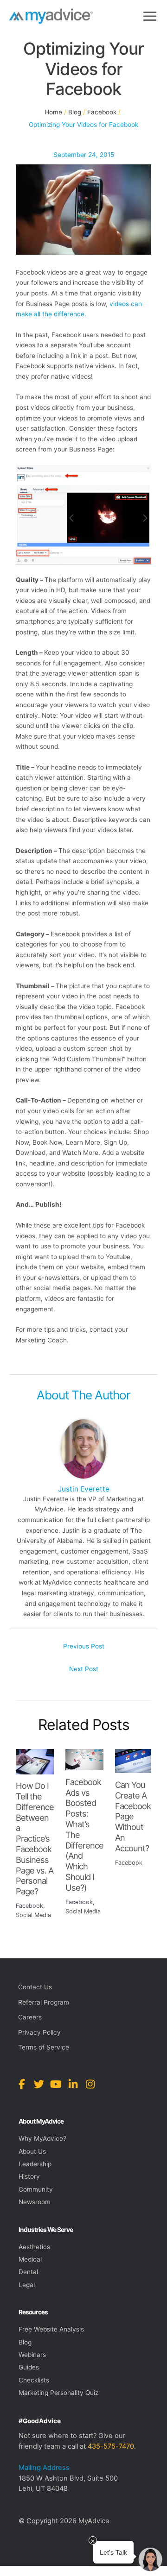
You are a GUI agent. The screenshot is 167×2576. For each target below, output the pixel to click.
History (29, 2176)
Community (36, 2189)
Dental (28, 2272)
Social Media (33, 1915)
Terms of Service (44, 2047)
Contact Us (35, 1987)
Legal (27, 2285)
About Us (32, 2151)
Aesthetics (34, 2247)
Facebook (29, 1906)
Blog (25, 2342)
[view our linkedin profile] (73, 2084)
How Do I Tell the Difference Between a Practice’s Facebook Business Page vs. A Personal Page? (35, 1838)
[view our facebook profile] (22, 2084)
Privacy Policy (39, 2032)
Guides (29, 2367)
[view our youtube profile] (56, 2084)
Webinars (32, 2355)
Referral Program (44, 2002)
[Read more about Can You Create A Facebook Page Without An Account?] (133, 1761)
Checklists (34, 2380)
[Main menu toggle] (150, 16)
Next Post (84, 1669)
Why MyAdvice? (42, 2138)
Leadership (35, 2164)
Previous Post (84, 1646)
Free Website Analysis (51, 2329)
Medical (30, 2259)
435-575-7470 (111, 2446)
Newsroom (35, 2202)
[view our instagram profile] (90, 2084)
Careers (30, 2017)
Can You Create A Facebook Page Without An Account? (133, 1816)
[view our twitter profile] (39, 2084)
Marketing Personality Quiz (58, 2393)
